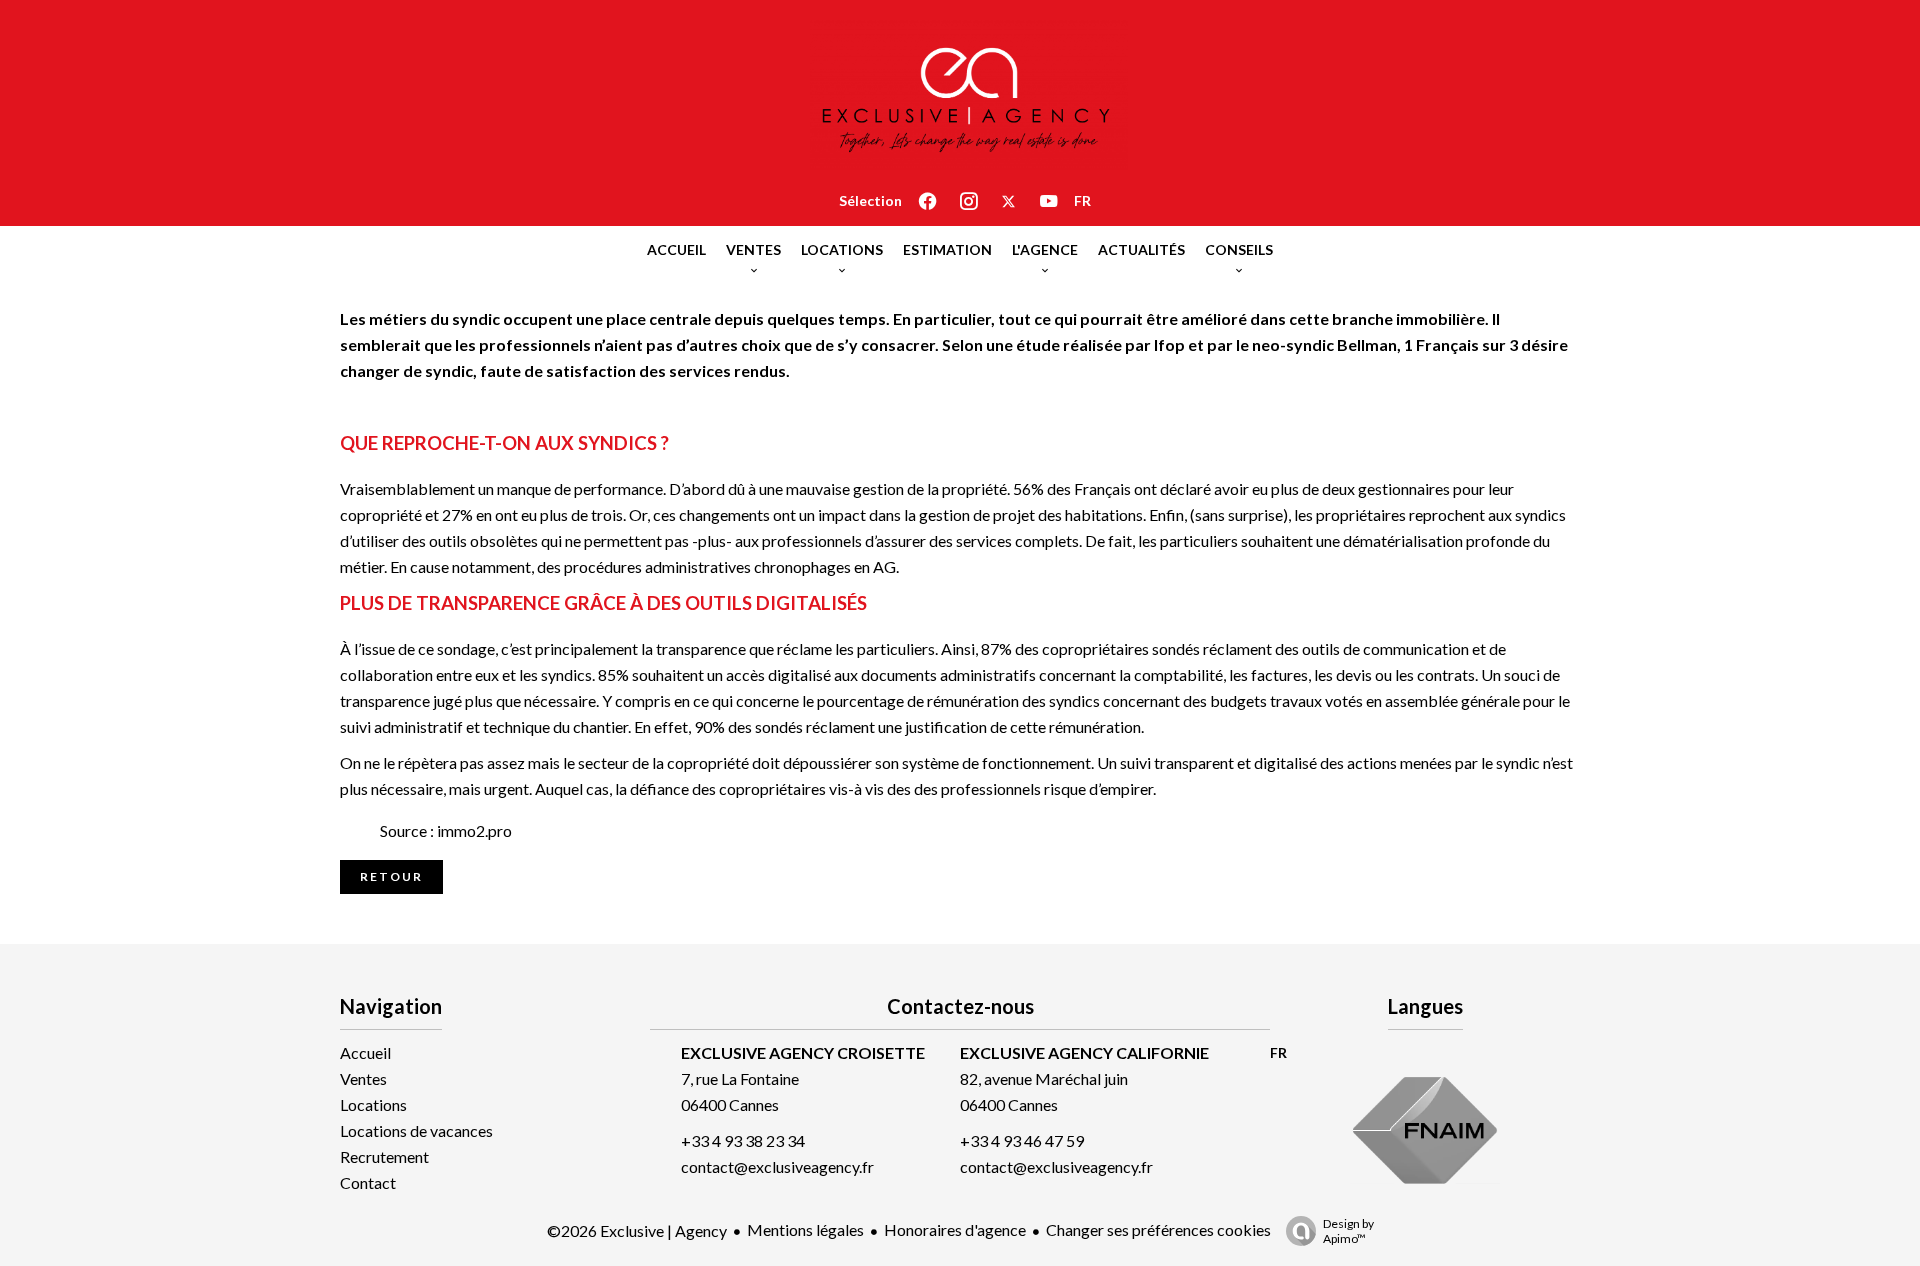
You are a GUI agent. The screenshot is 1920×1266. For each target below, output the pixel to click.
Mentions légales (805, 1229)
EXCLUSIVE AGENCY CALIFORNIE (1084, 1052)
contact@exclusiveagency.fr (777, 1166)
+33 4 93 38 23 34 (743, 1140)
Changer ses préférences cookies (1158, 1229)
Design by (1348, 1231)
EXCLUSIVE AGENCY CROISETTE (803, 1052)
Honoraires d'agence (955, 1229)
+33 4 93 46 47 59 (1022, 1140)
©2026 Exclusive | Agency (637, 1230)
